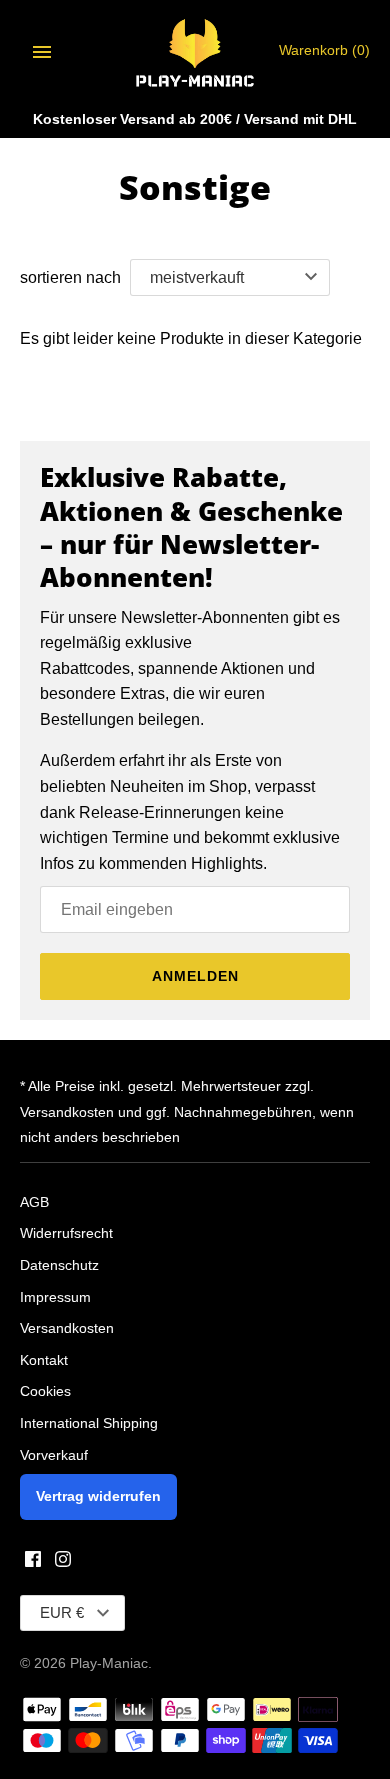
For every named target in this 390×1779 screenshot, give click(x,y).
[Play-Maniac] (195, 51)
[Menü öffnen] (42, 52)
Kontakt (44, 1360)
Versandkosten (67, 1328)
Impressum (55, 1297)
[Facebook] (33, 1562)
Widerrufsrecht (66, 1233)
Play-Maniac (109, 1663)
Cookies (45, 1391)
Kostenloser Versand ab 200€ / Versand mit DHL (195, 119)
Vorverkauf (54, 1455)
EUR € (62, 1612)
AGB (34, 1202)
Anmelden (195, 976)
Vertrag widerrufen (98, 1496)
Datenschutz (59, 1265)
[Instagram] (63, 1562)
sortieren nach (70, 277)
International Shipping (89, 1423)
